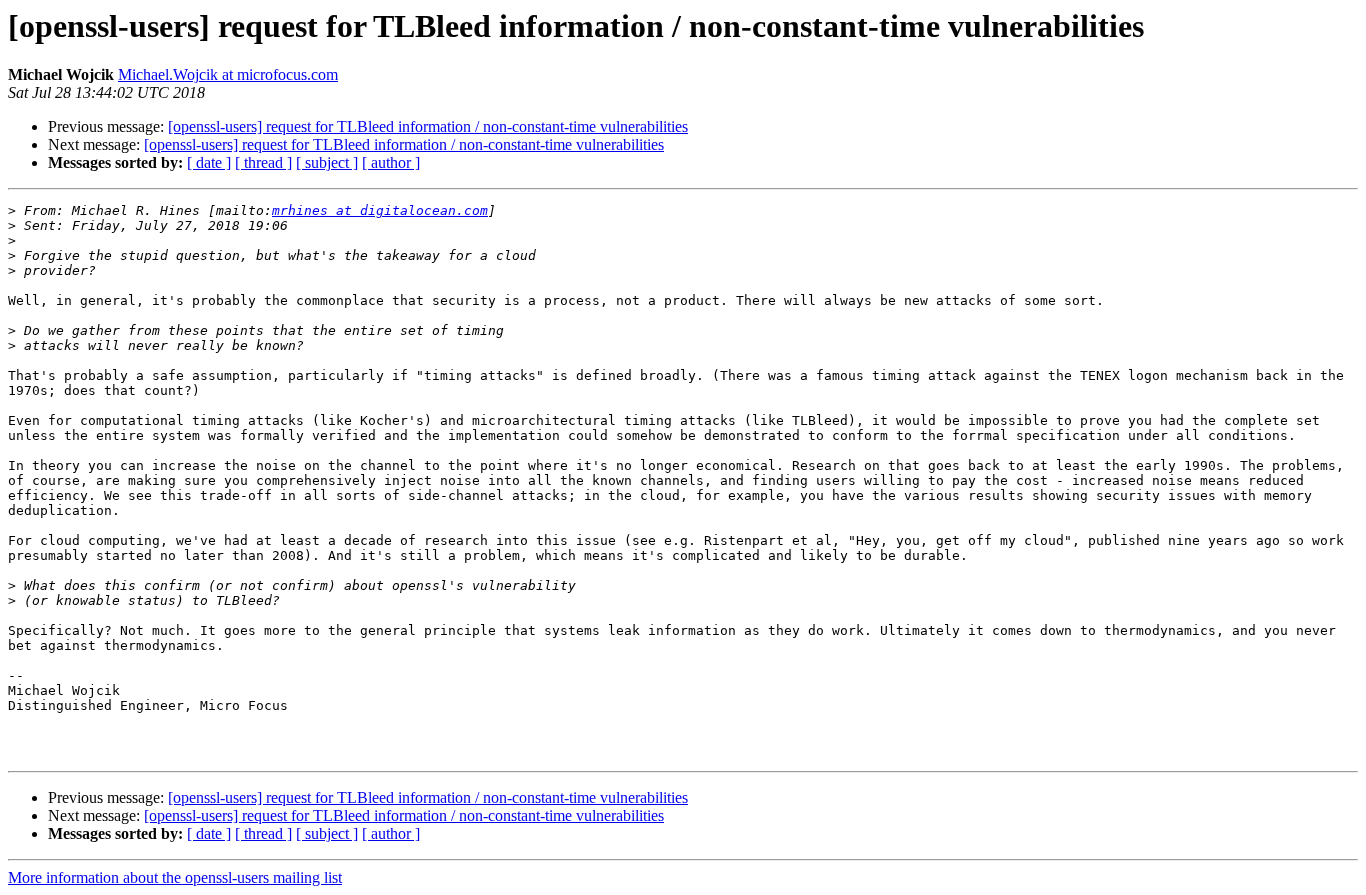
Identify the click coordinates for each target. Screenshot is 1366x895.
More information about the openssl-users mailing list (175, 877)
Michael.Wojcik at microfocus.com (228, 74)
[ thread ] (263, 162)
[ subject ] (327, 162)
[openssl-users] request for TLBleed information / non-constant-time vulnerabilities (428, 126)
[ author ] (391, 162)
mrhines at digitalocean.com (380, 210)
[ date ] (209, 162)
